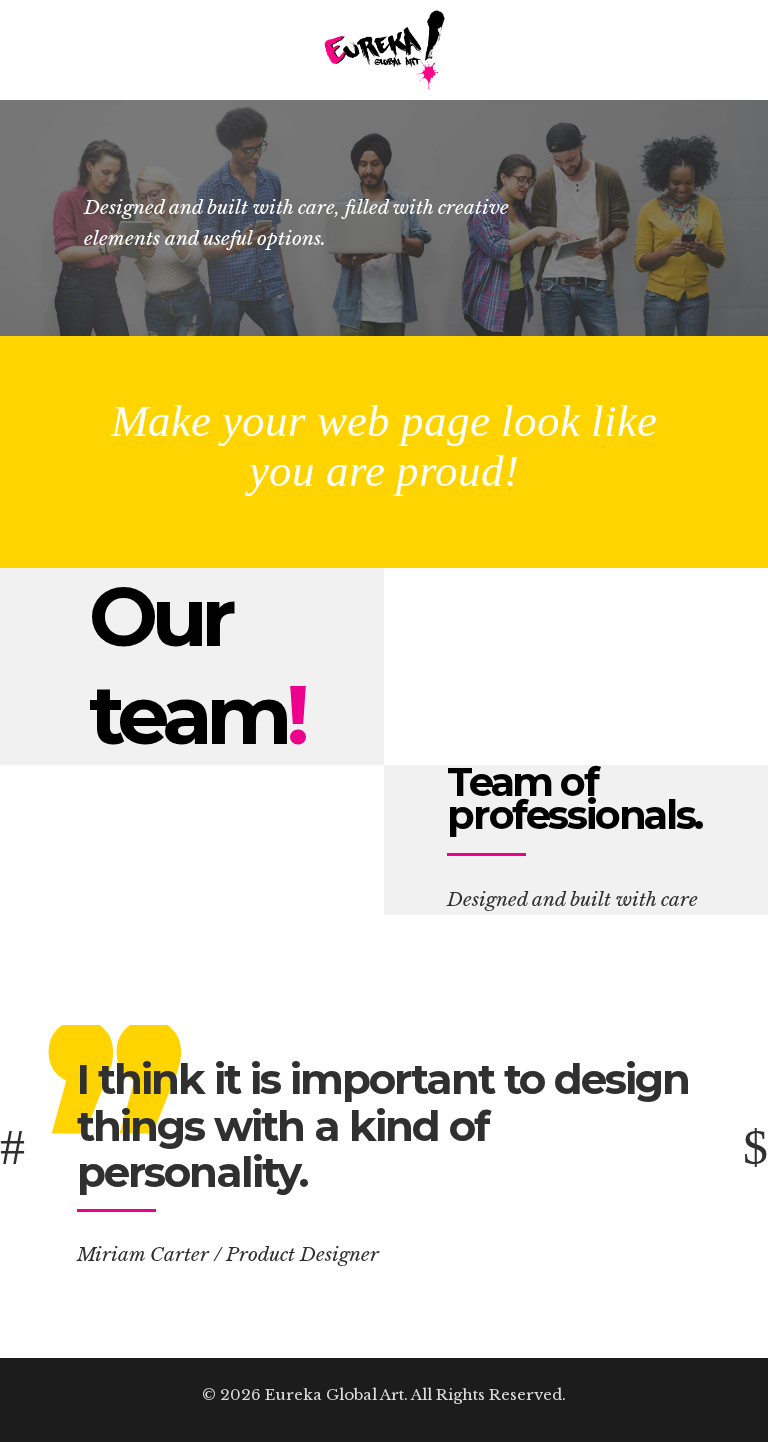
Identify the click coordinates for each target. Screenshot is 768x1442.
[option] (384, 1146)
